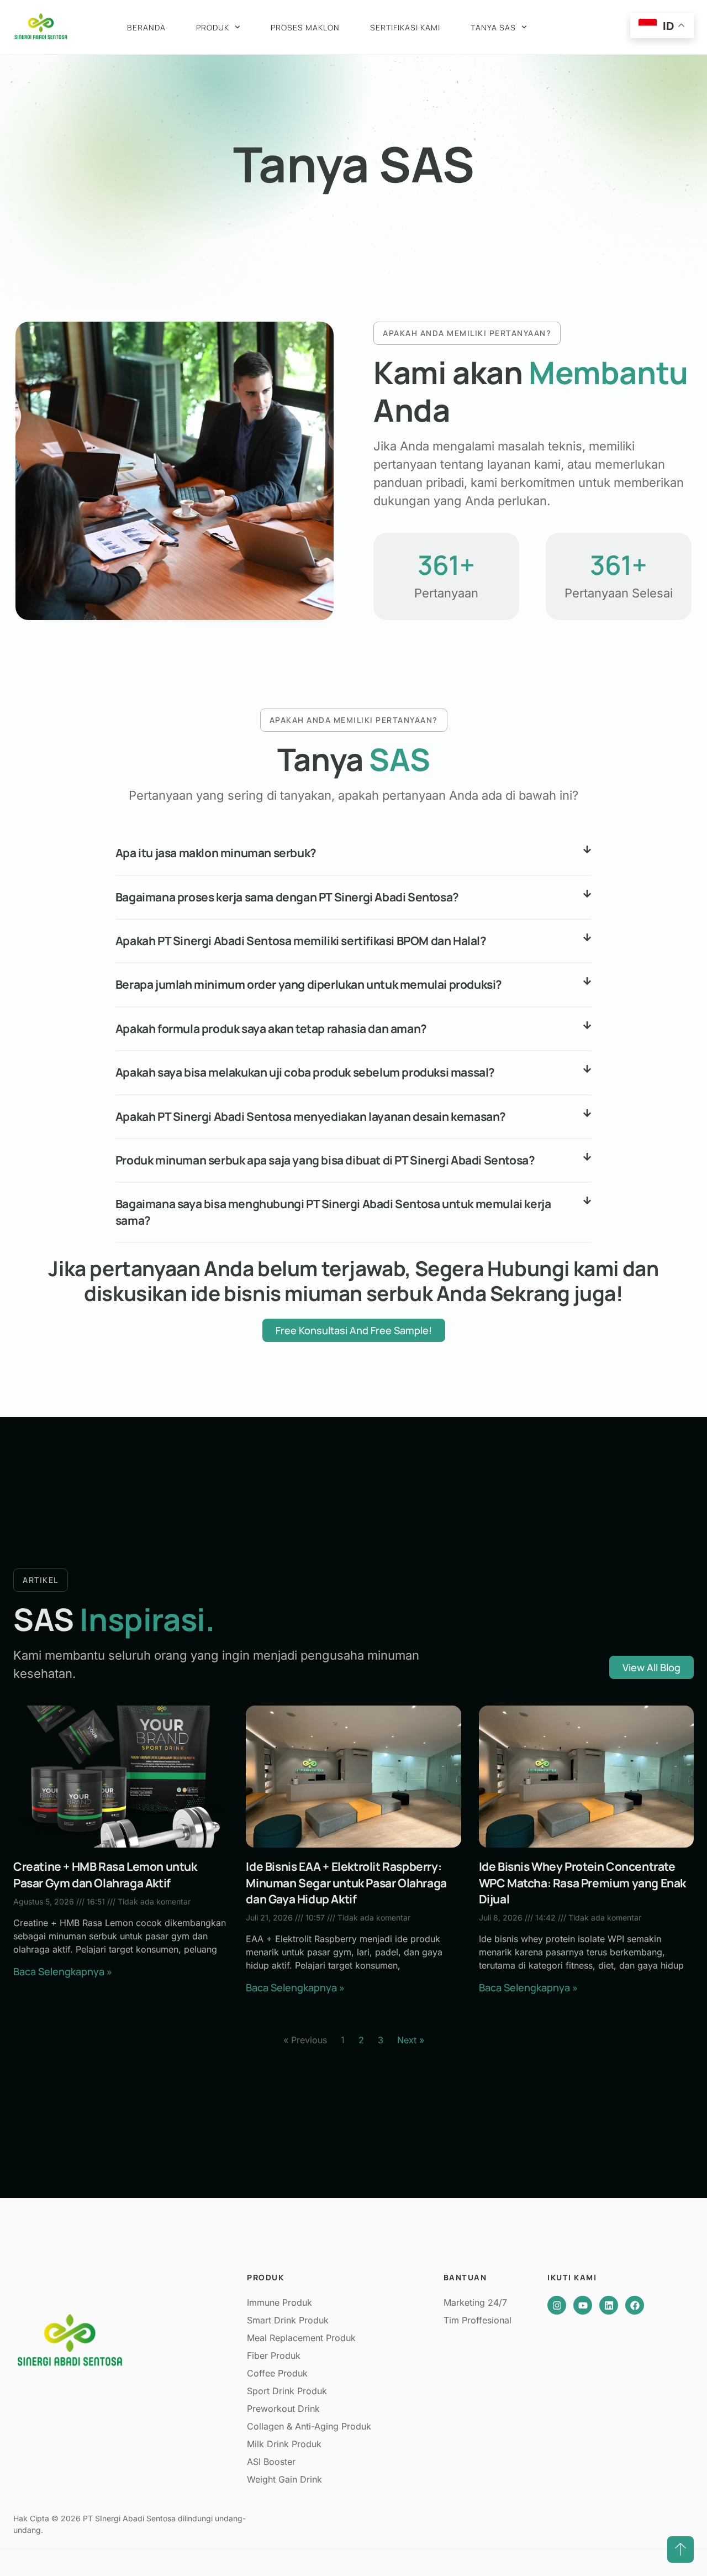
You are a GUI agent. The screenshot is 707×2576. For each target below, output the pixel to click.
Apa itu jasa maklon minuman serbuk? (216, 853)
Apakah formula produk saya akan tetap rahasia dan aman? (271, 1029)
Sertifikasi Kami (405, 27)
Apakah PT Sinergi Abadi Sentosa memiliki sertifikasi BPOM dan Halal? (301, 941)
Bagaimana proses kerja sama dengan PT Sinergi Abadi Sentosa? (287, 897)
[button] (353, 854)
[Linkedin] (609, 2305)
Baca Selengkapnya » (63, 1971)
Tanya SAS (493, 27)
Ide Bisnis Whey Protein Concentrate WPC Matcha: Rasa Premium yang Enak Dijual (582, 1883)
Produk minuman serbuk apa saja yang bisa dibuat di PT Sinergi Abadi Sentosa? (325, 1160)
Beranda (146, 27)
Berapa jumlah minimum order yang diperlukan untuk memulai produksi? (309, 984)
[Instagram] (557, 2305)
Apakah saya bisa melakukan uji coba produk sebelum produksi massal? (305, 1072)
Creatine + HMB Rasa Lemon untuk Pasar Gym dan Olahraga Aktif (105, 1874)
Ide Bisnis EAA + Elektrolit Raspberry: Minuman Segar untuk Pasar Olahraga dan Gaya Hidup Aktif (346, 1883)
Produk (213, 27)
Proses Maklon (305, 27)
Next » (411, 2040)
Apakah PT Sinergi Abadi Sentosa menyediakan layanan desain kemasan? (311, 1116)
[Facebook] (635, 2305)
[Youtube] (583, 2305)
